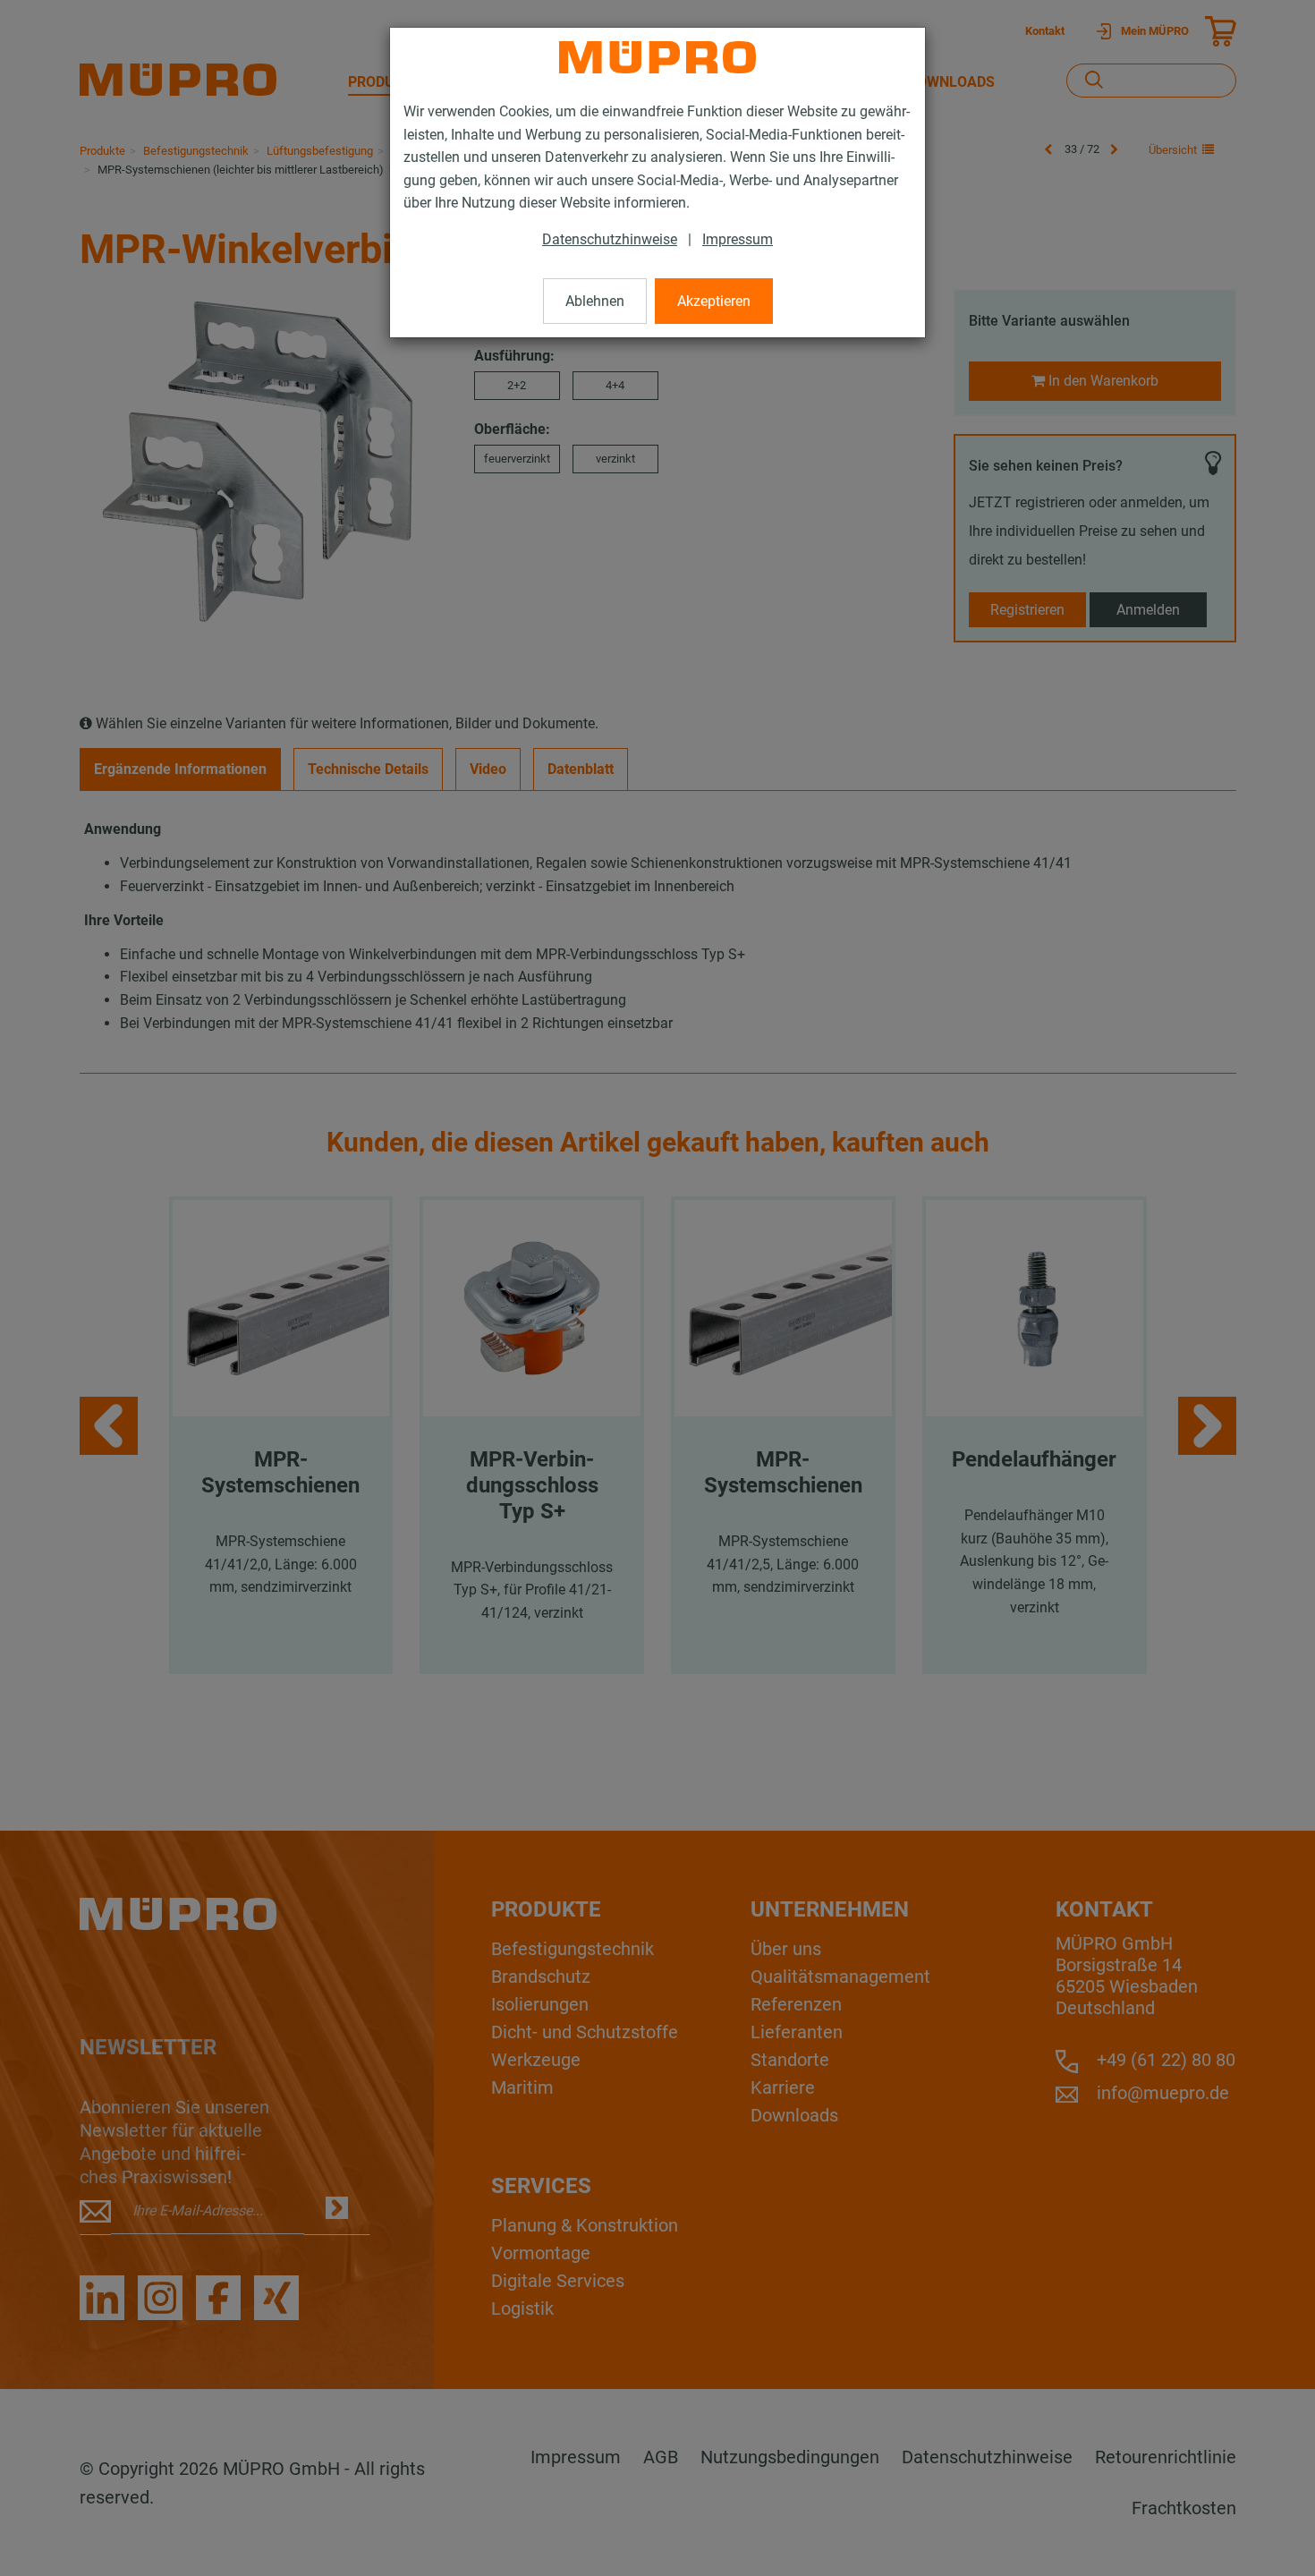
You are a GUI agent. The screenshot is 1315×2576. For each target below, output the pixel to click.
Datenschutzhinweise (610, 239)
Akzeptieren (714, 301)
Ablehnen (595, 301)
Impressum (738, 239)
